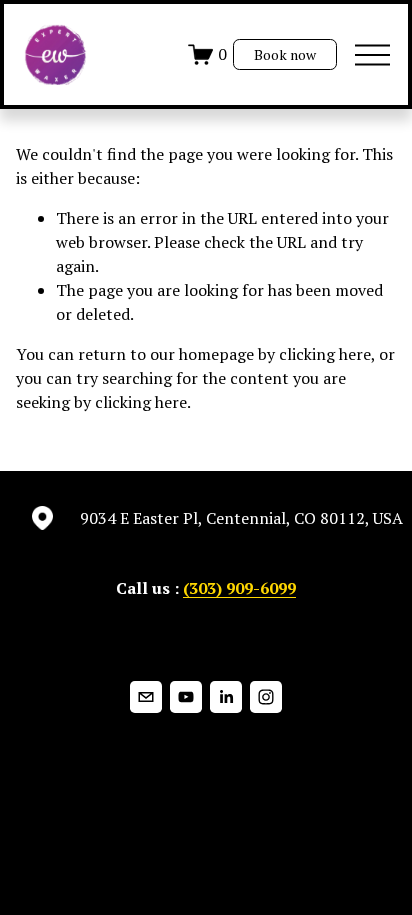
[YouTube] (186, 697)
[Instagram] (266, 697)
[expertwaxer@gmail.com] (146, 697)
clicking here (325, 354)
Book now (285, 54)
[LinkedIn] (226, 697)
